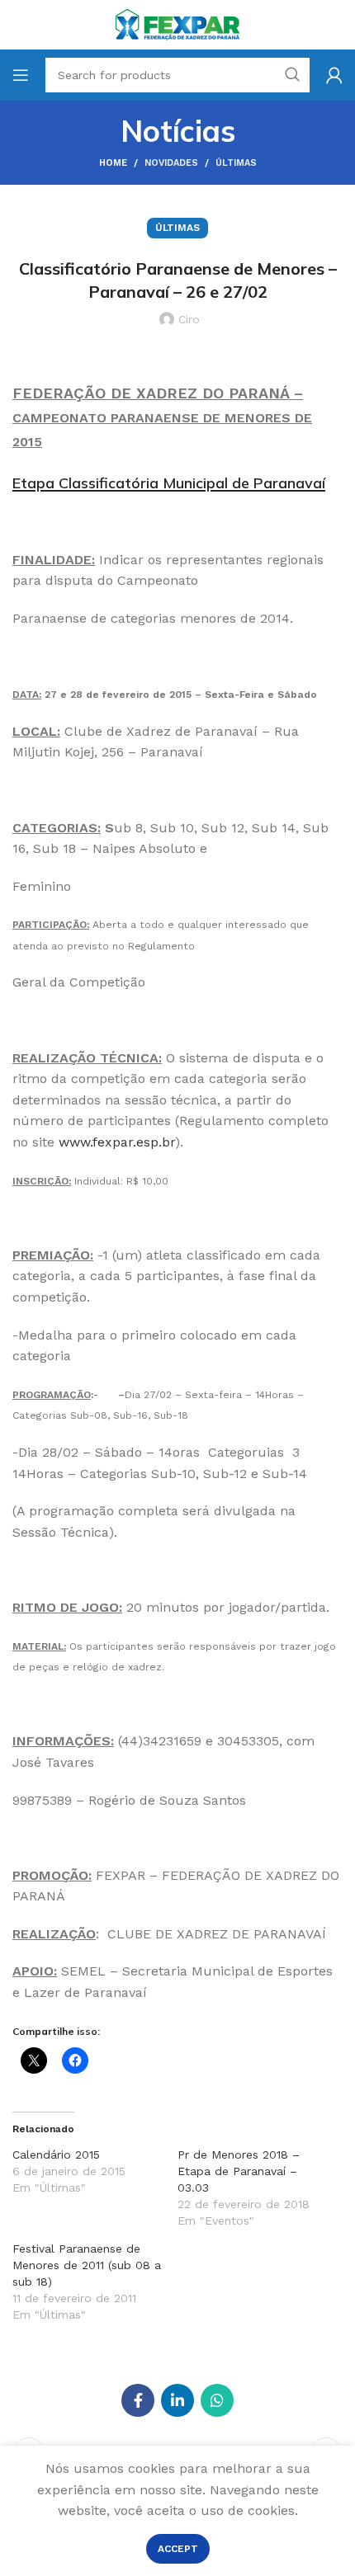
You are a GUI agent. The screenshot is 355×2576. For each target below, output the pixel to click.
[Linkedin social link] (177, 2400)
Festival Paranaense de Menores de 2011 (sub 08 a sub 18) (87, 2265)
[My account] (334, 75)
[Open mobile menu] (21, 75)
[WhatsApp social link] (217, 2400)
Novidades (171, 163)
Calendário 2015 (56, 2155)
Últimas (236, 163)
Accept (178, 2549)
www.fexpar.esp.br (117, 1142)
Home (113, 163)
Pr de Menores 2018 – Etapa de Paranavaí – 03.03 (239, 2171)
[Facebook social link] (138, 2400)
